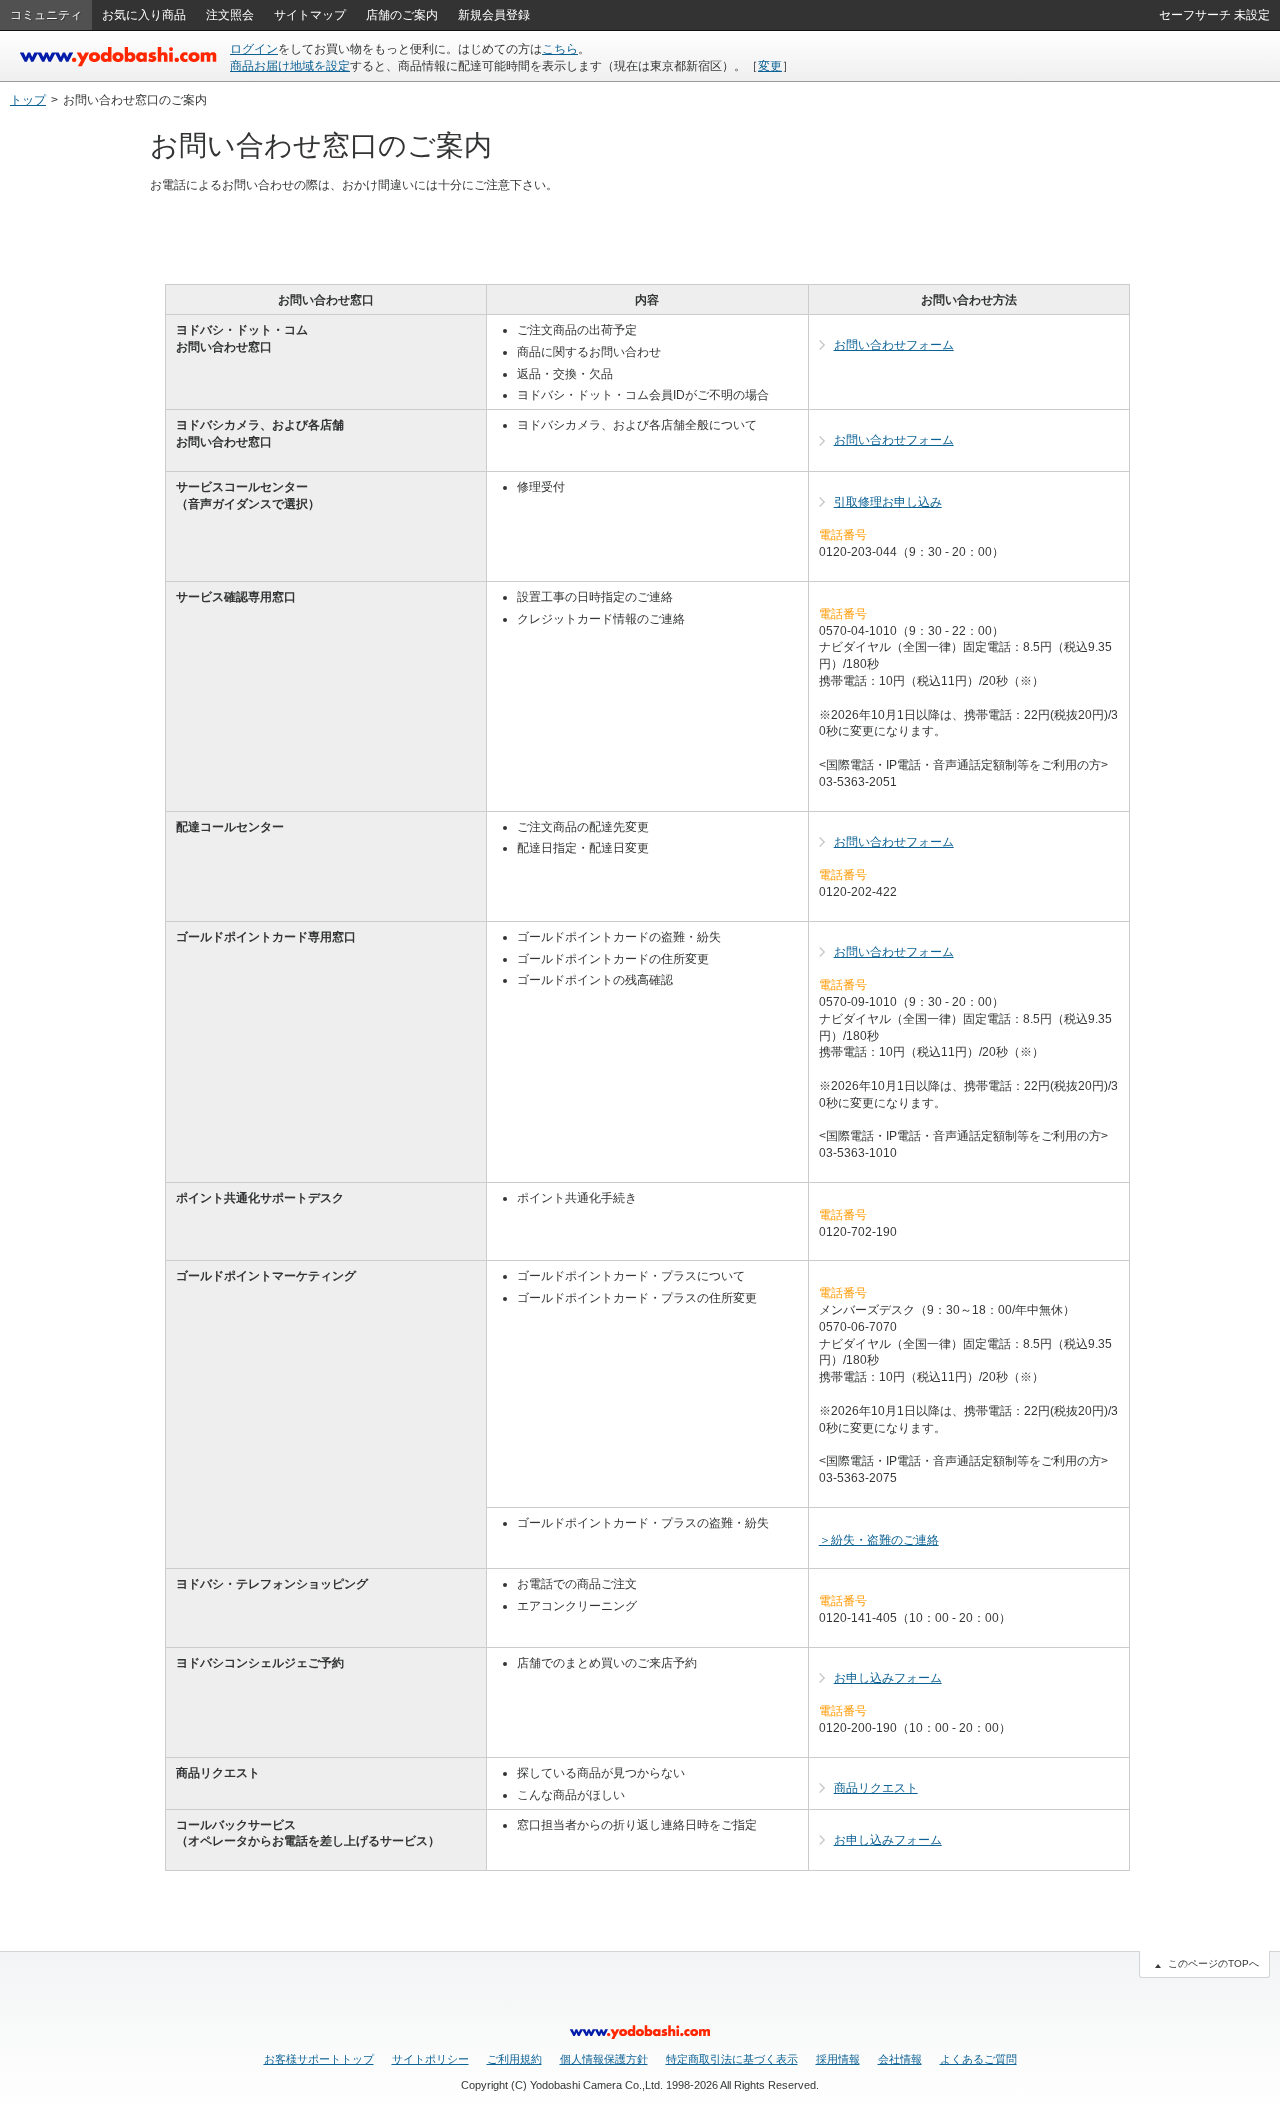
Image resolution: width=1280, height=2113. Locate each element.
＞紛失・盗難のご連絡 (879, 1540)
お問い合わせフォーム (894, 345)
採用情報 (838, 2059)
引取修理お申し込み (888, 502)
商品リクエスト (876, 1788)
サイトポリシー (430, 2059)
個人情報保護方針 (604, 2059)
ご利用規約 (514, 2059)
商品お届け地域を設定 (290, 66)
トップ (28, 100)
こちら (560, 49)
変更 (770, 66)
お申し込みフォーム (888, 1678)
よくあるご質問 (978, 2059)
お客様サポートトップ (319, 2059)
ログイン (254, 49)
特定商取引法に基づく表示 (732, 2059)
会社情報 (900, 2059)
